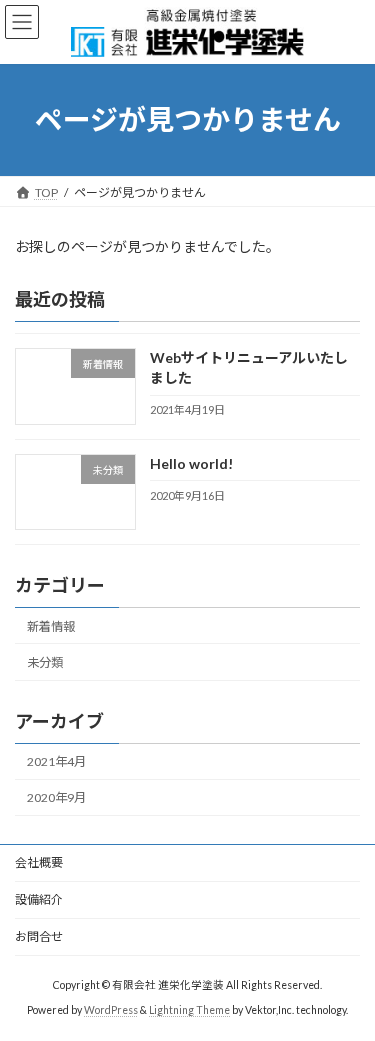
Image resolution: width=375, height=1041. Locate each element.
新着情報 (51, 626)
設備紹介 (39, 899)
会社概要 (39, 862)
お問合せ (39, 936)
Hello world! (191, 463)
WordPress (111, 1010)
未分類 (45, 662)
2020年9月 (56, 797)
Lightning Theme (189, 1010)
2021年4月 (56, 761)
